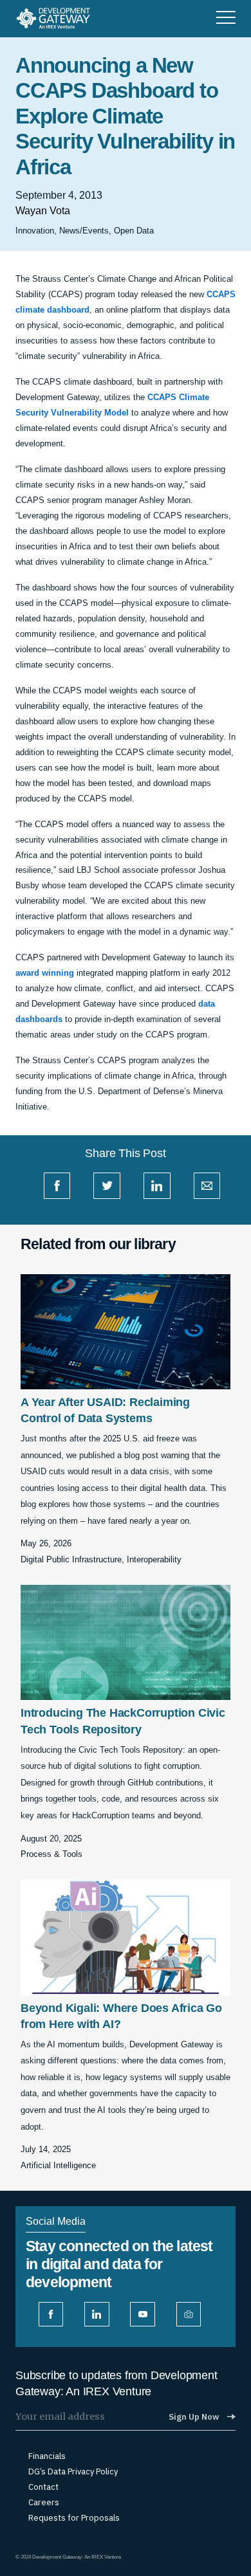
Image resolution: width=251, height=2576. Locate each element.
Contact (43, 2487)
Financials (47, 2456)
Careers (44, 2503)
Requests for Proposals (74, 2518)
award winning (45, 973)
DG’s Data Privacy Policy (73, 2472)
